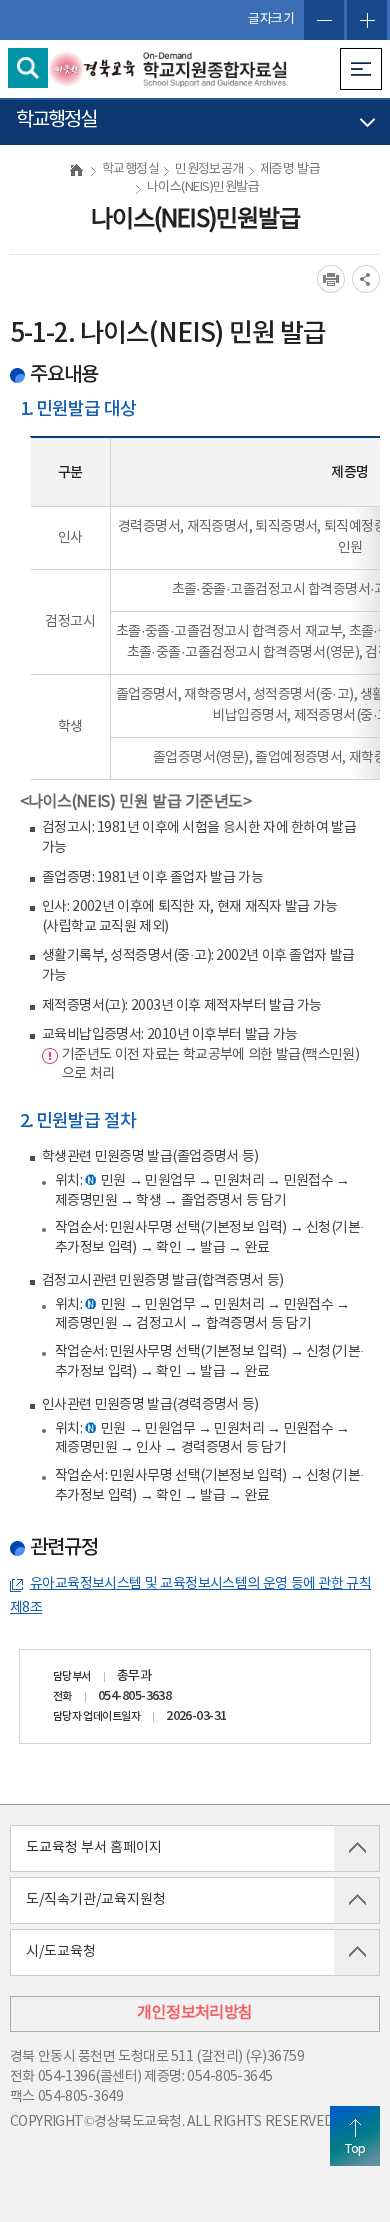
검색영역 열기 (28, 68)
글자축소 (324, 20)
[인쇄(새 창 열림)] (331, 279)
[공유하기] (366, 279)
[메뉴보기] (361, 69)
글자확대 (367, 20)
